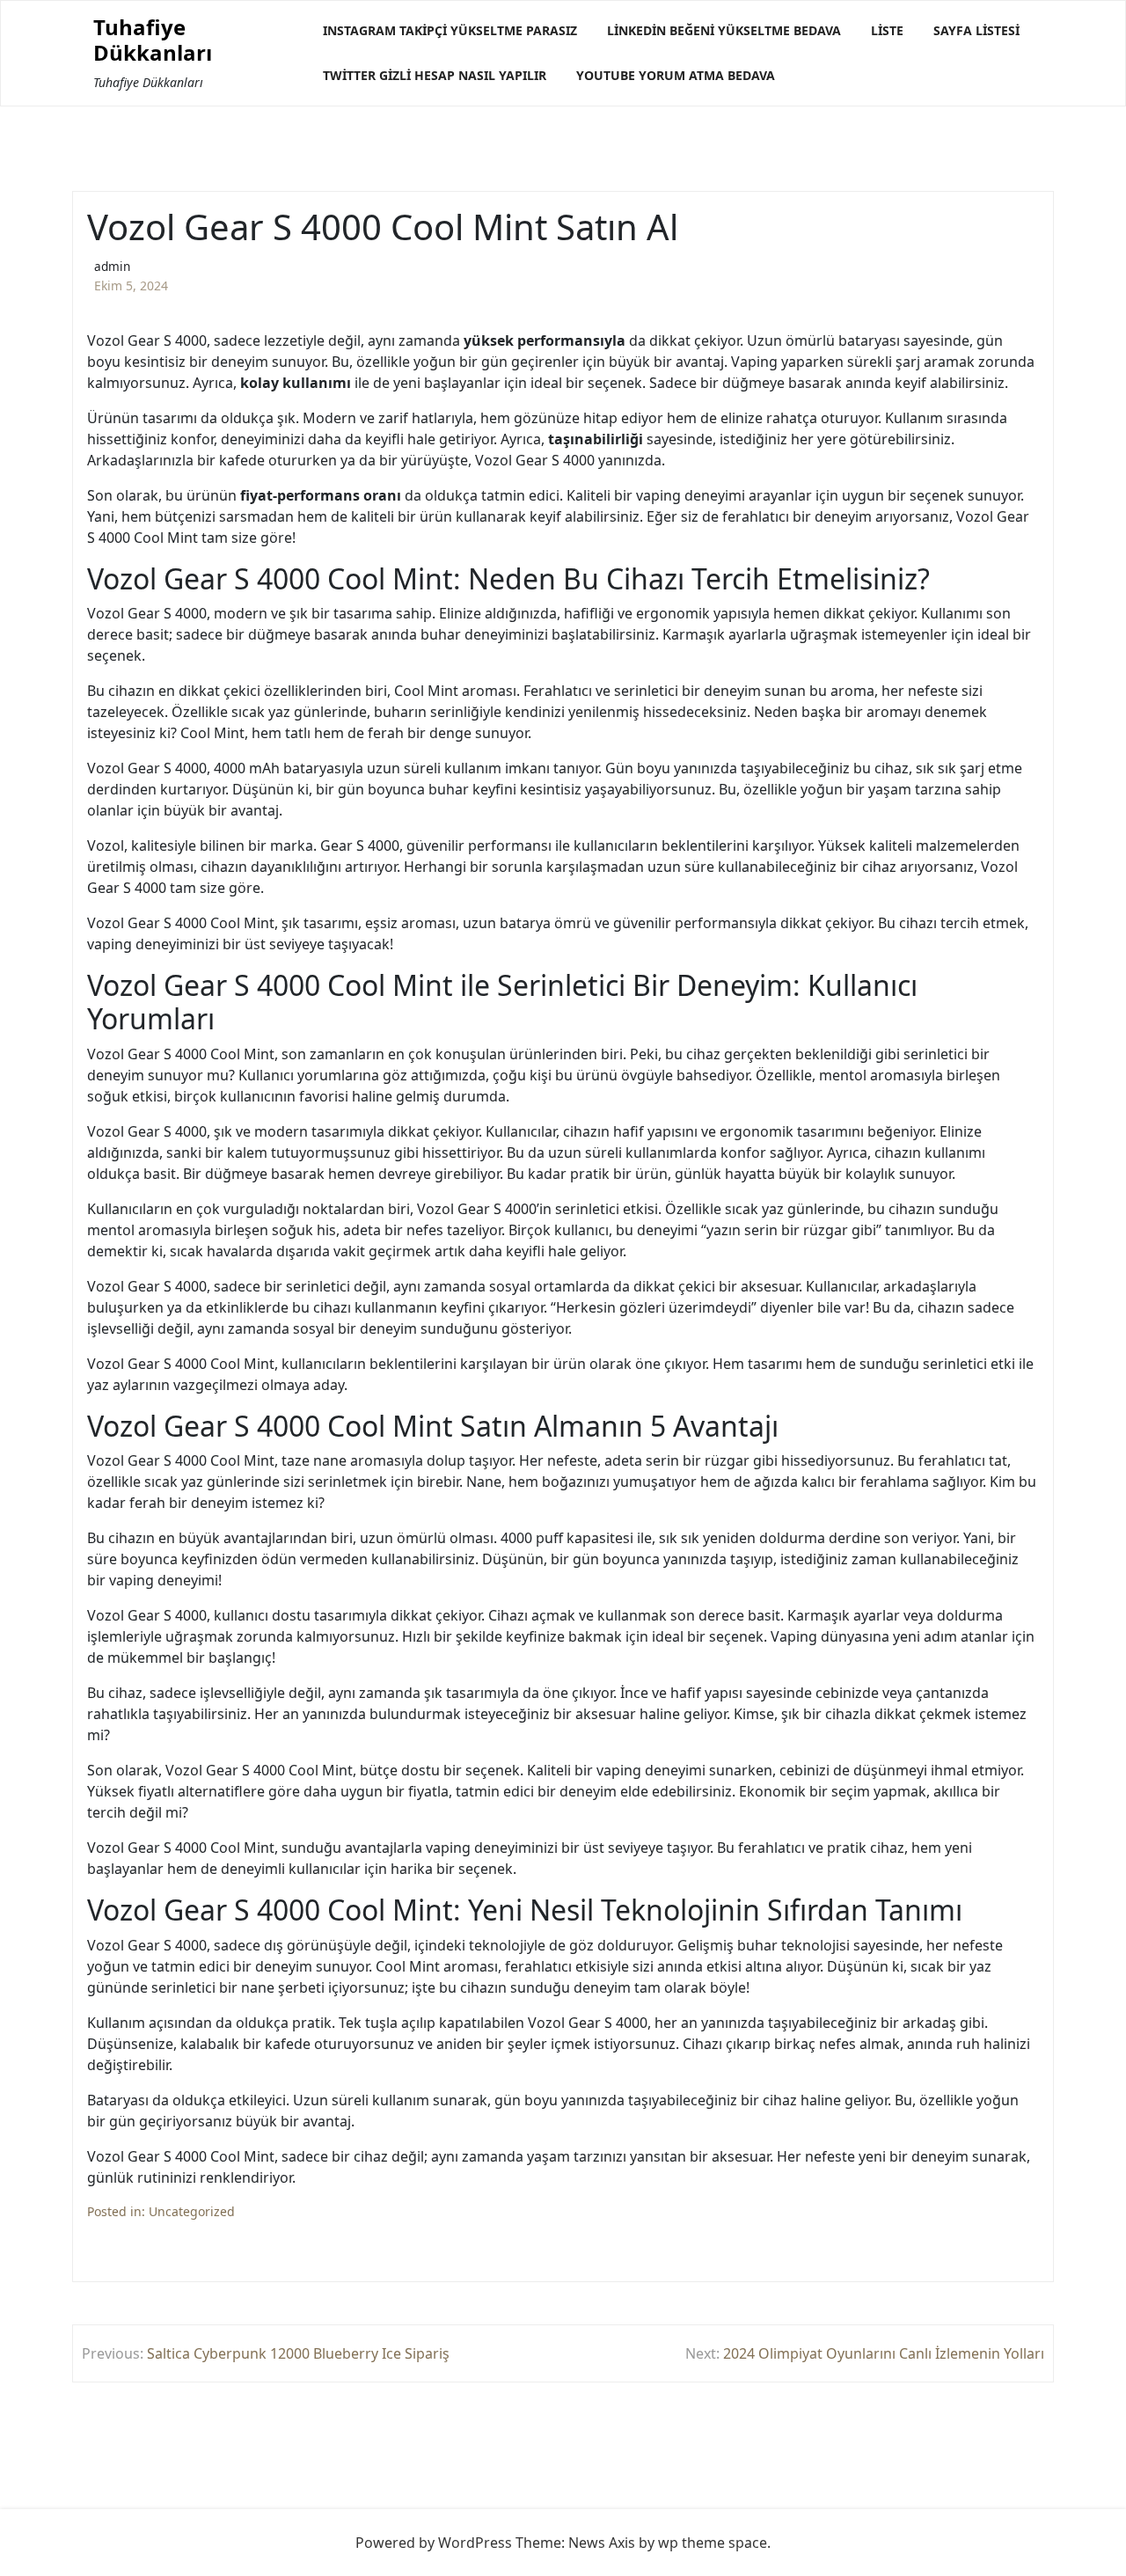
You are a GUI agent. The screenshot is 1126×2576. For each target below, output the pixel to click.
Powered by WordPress (434, 2543)
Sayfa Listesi (976, 30)
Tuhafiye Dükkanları (153, 40)
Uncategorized (192, 2211)
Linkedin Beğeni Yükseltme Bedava (724, 30)
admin (112, 266)
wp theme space (713, 2543)
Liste (887, 30)
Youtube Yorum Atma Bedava (676, 75)
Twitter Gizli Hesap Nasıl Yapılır (435, 75)
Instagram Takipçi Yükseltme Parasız (450, 30)
